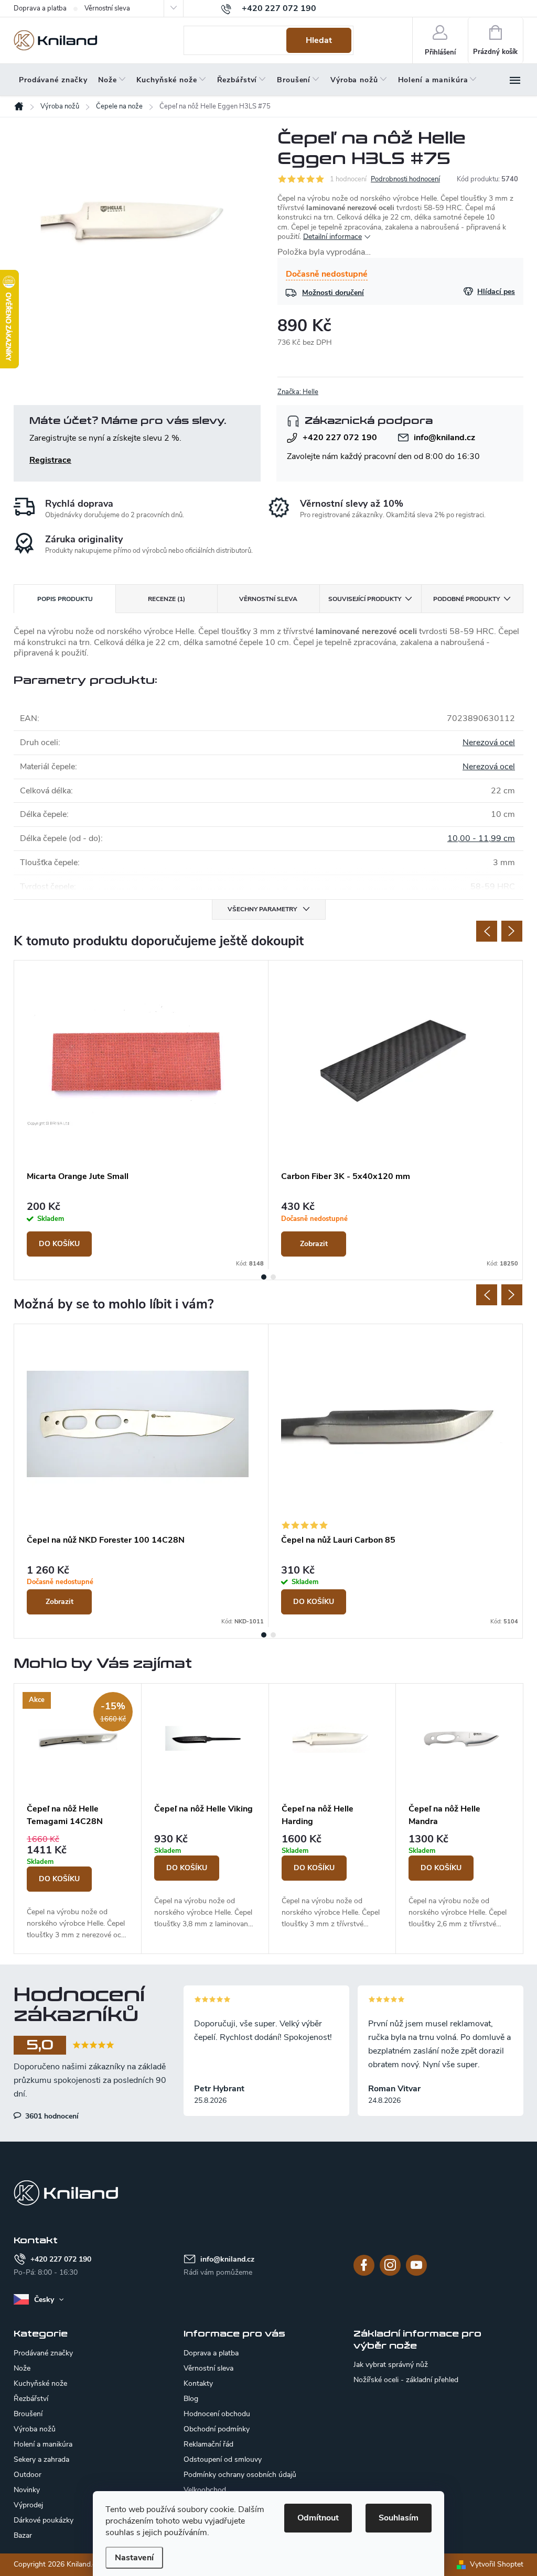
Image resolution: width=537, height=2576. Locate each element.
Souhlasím (399, 2518)
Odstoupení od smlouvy (223, 2459)
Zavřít (333, 392)
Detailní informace (332, 237)
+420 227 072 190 (340, 438)
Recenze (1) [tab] (167, 599)
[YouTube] (416, 2265)
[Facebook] (364, 2265)
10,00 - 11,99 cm (481, 838)
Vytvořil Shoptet (497, 2564)
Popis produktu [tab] (65, 599)
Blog (191, 2399)
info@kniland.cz (444, 438)
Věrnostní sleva (107, 8)
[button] (78, 1887)
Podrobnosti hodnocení (405, 179)
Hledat (319, 40)
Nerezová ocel (489, 743)
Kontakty (198, 2383)
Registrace (50, 460)
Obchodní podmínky (217, 2429)
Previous (487, 931)
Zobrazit (314, 1244)
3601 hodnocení (51, 2116)
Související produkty (365, 599)
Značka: (298, 392)
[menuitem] (53, 80)
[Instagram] (390, 2265)
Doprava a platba (40, 8)
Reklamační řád (208, 2444)
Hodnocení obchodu (217, 2414)
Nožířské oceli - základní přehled (406, 2380)
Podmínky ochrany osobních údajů (240, 2475)
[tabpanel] (141, 1115)
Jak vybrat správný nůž (391, 2365)
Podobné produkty (466, 599)
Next (512, 931)
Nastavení (134, 2558)
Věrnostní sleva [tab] (268, 599)
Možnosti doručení (333, 293)
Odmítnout (318, 2518)
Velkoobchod (205, 2490)
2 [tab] (273, 1277)
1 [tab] (264, 1277)
